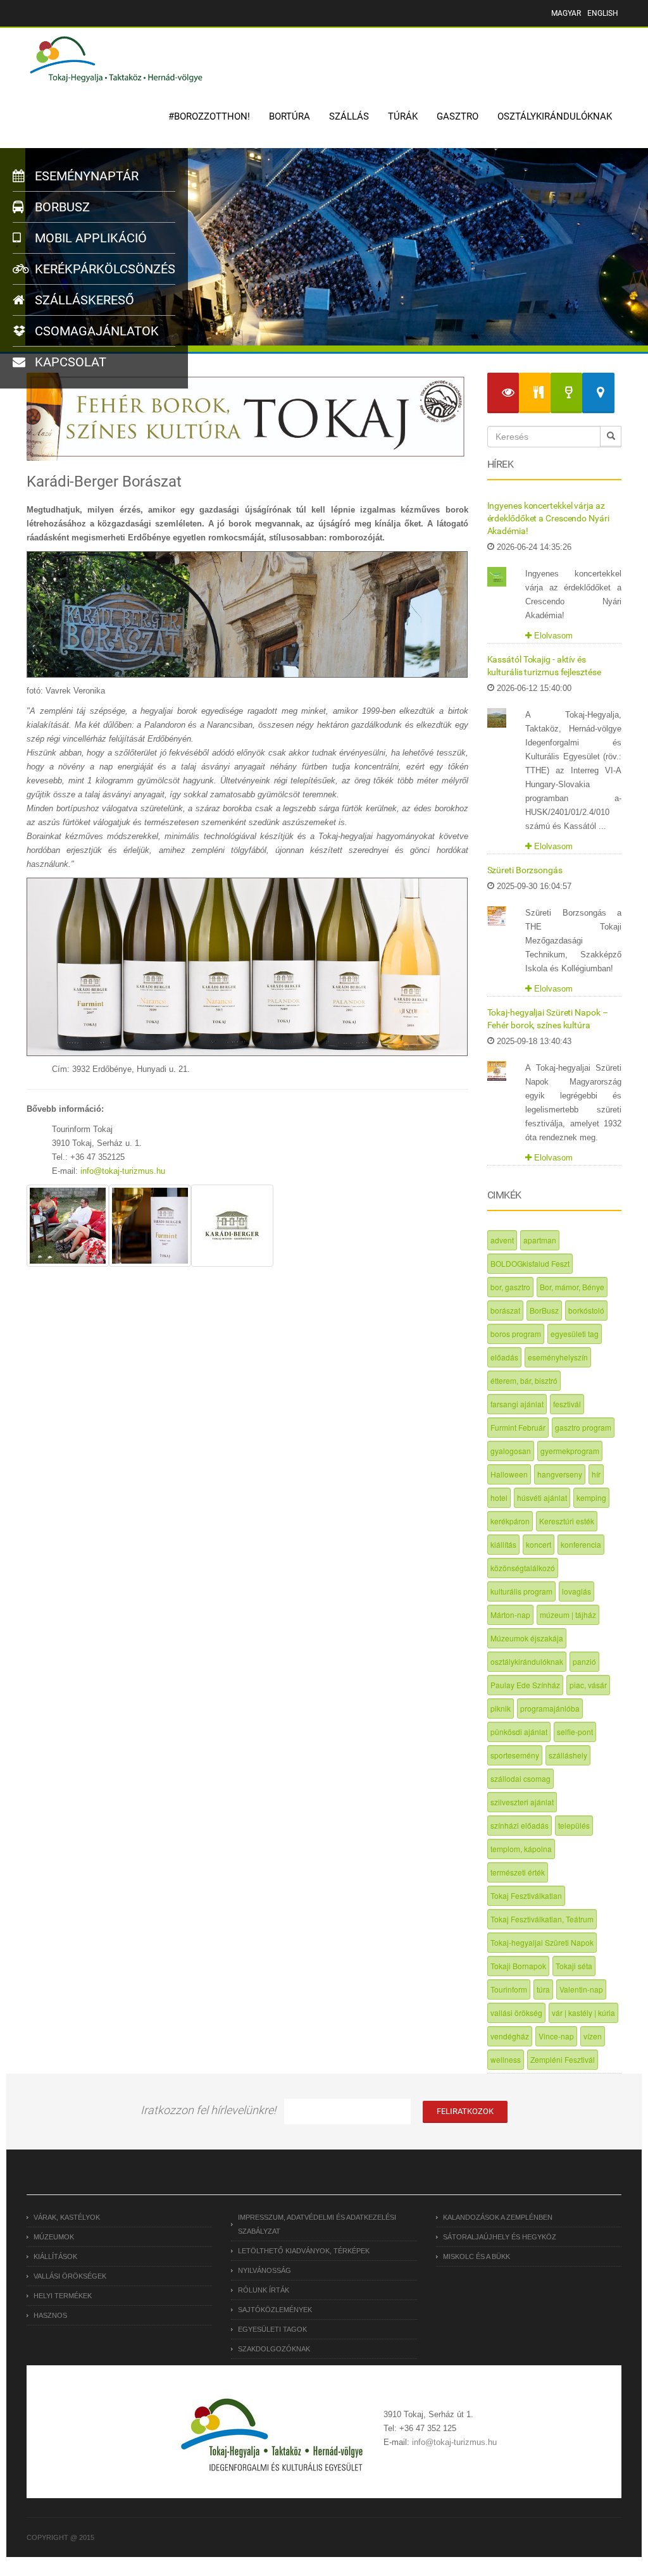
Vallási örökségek (70, 2276)
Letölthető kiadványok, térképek (304, 2251)
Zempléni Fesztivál (563, 2059)
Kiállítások (55, 2256)
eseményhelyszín (558, 1357)
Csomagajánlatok (95, 331)
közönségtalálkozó (523, 1568)
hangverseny (560, 1474)
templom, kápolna (521, 1849)
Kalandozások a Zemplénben (498, 2217)
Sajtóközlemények (275, 2310)
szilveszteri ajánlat (522, 1802)
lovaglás (576, 1591)
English (603, 13)
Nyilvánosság (265, 2270)
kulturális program (521, 1591)
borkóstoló (586, 1310)
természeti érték (518, 1872)
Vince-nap (556, 2036)
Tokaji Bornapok (518, 1966)
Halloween (509, 1474)
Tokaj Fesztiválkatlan (526, 1895)
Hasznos (50, 2315)
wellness (506, 2059)
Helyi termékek (63, 2296)
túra (543, 1989)
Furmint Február (518, 1427)
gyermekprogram (570, 1451)
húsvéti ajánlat (542, 1497)
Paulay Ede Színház (525, 1685)
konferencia (581, 1544)
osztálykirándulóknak (527, 1661)
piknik (501, 1708)
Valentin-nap (581, 1989)
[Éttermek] (535, 393)
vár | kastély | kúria (583, 2013)
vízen (593, 2036)
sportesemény (515, 1755)
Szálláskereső (83, 300)
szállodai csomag (520, 1778)
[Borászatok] (566, 393)
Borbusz (61, 207)
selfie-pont (575, 1732)
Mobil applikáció (89, 238)
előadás (504, 1357)
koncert (539, 1544)
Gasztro (458, 116)
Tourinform (509, 1989)
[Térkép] (598, 393)
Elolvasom (552, 636)
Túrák (403, 116)
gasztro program (583, 1427)
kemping (591, 1497)
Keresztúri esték (567, 1521)
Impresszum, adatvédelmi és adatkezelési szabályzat (317, 2224)
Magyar (566, 13)
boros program (516, 1334)
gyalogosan (511, 1451)
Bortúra (290, 116)
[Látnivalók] (503, 393)
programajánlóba (550, 1708)
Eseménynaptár (85, 176)
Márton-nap (510, 1615)
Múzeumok (54, 2237)
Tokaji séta (574, 1966)
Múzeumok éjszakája (527, 1638)
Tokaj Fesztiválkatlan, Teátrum (542, 1919)
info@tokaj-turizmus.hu (123, 1171)
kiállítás (503, 1544)
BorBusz (544, 1310)
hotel (499, 1497)
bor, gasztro (510, 1287)
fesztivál (567, 1404)
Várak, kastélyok (67, 2217)
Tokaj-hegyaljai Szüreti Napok (542, 1942)
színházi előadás (520, 1825)
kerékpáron (510, 1521)
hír (596, 1474)
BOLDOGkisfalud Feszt (530, 1263)
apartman (540, 1240)
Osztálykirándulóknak (555, 116)
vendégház (510, 2036)
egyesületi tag (575, 1334)
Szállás (349, 116)
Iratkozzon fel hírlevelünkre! (208, 2110)
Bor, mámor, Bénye (572, 1287)
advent (502, 1240)
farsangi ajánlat (517, 1404)
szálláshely (568, 1755)
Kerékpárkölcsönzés (103, 269)
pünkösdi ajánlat (519, 1732)
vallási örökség (516, 2013)
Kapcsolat (69, 362)
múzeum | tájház (568, 1615)
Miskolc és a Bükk (477, 2256)
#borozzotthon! (209, 116)
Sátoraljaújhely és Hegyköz (500, 2237)
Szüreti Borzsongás (525, 870)
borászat (505, 1310)
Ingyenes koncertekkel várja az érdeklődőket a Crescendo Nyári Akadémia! (548, 518)
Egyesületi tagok (272, 2329)
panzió (584, 1661)
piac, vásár (588, 1685)
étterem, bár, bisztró (524, 1380)
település (574, 1825)
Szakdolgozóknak (274, 2349)
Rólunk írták (264, 2290)
